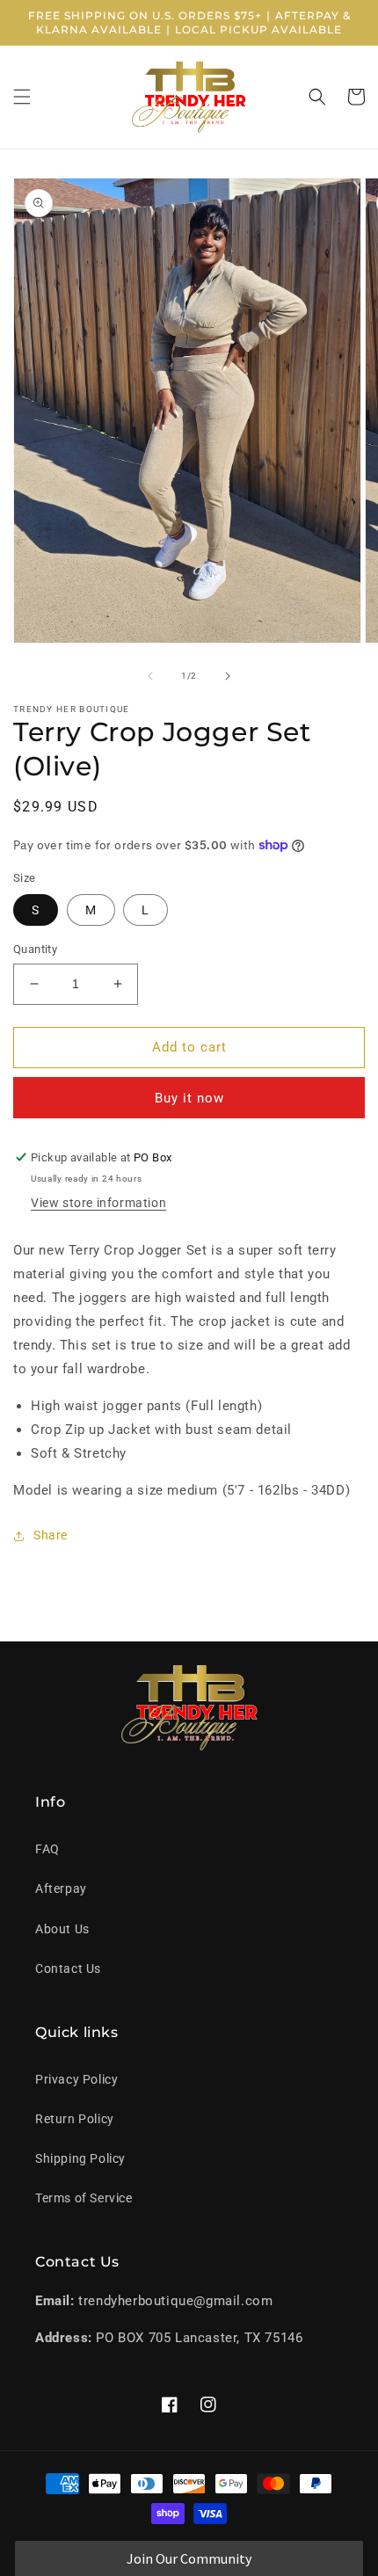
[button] (22, 97)
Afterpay (61, 1888)
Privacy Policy (76, 2079)
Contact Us (68, 1968)
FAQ (47, 1849)
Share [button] (51, 1535)
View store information (98, 1203)
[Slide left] (150, 676)
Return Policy (75, 2119)
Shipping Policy (80, 2158)
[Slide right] (228, 676)
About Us (62, 1929)
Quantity (35, 949)
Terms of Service (84, 2198)
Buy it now (189, 1098)
